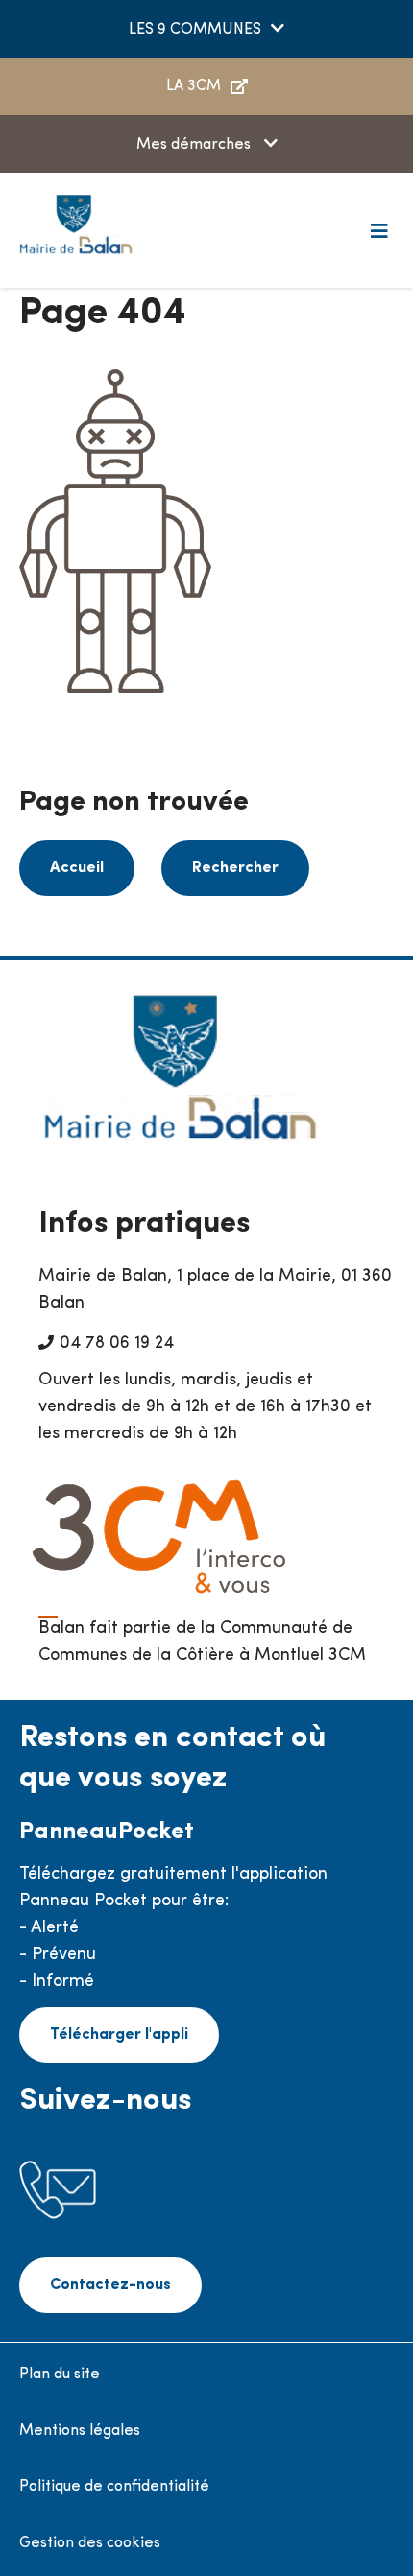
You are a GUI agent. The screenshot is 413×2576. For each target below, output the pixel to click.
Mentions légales (80, 2431)
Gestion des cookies (90, 2543)
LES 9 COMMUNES (195, 30)
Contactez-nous (110, 2285)
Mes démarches (195, 145)
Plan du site (60, 2375)
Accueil (77, 868)
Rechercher (235, 868)
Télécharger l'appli (119, 2035)
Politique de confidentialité (114, 2487)
